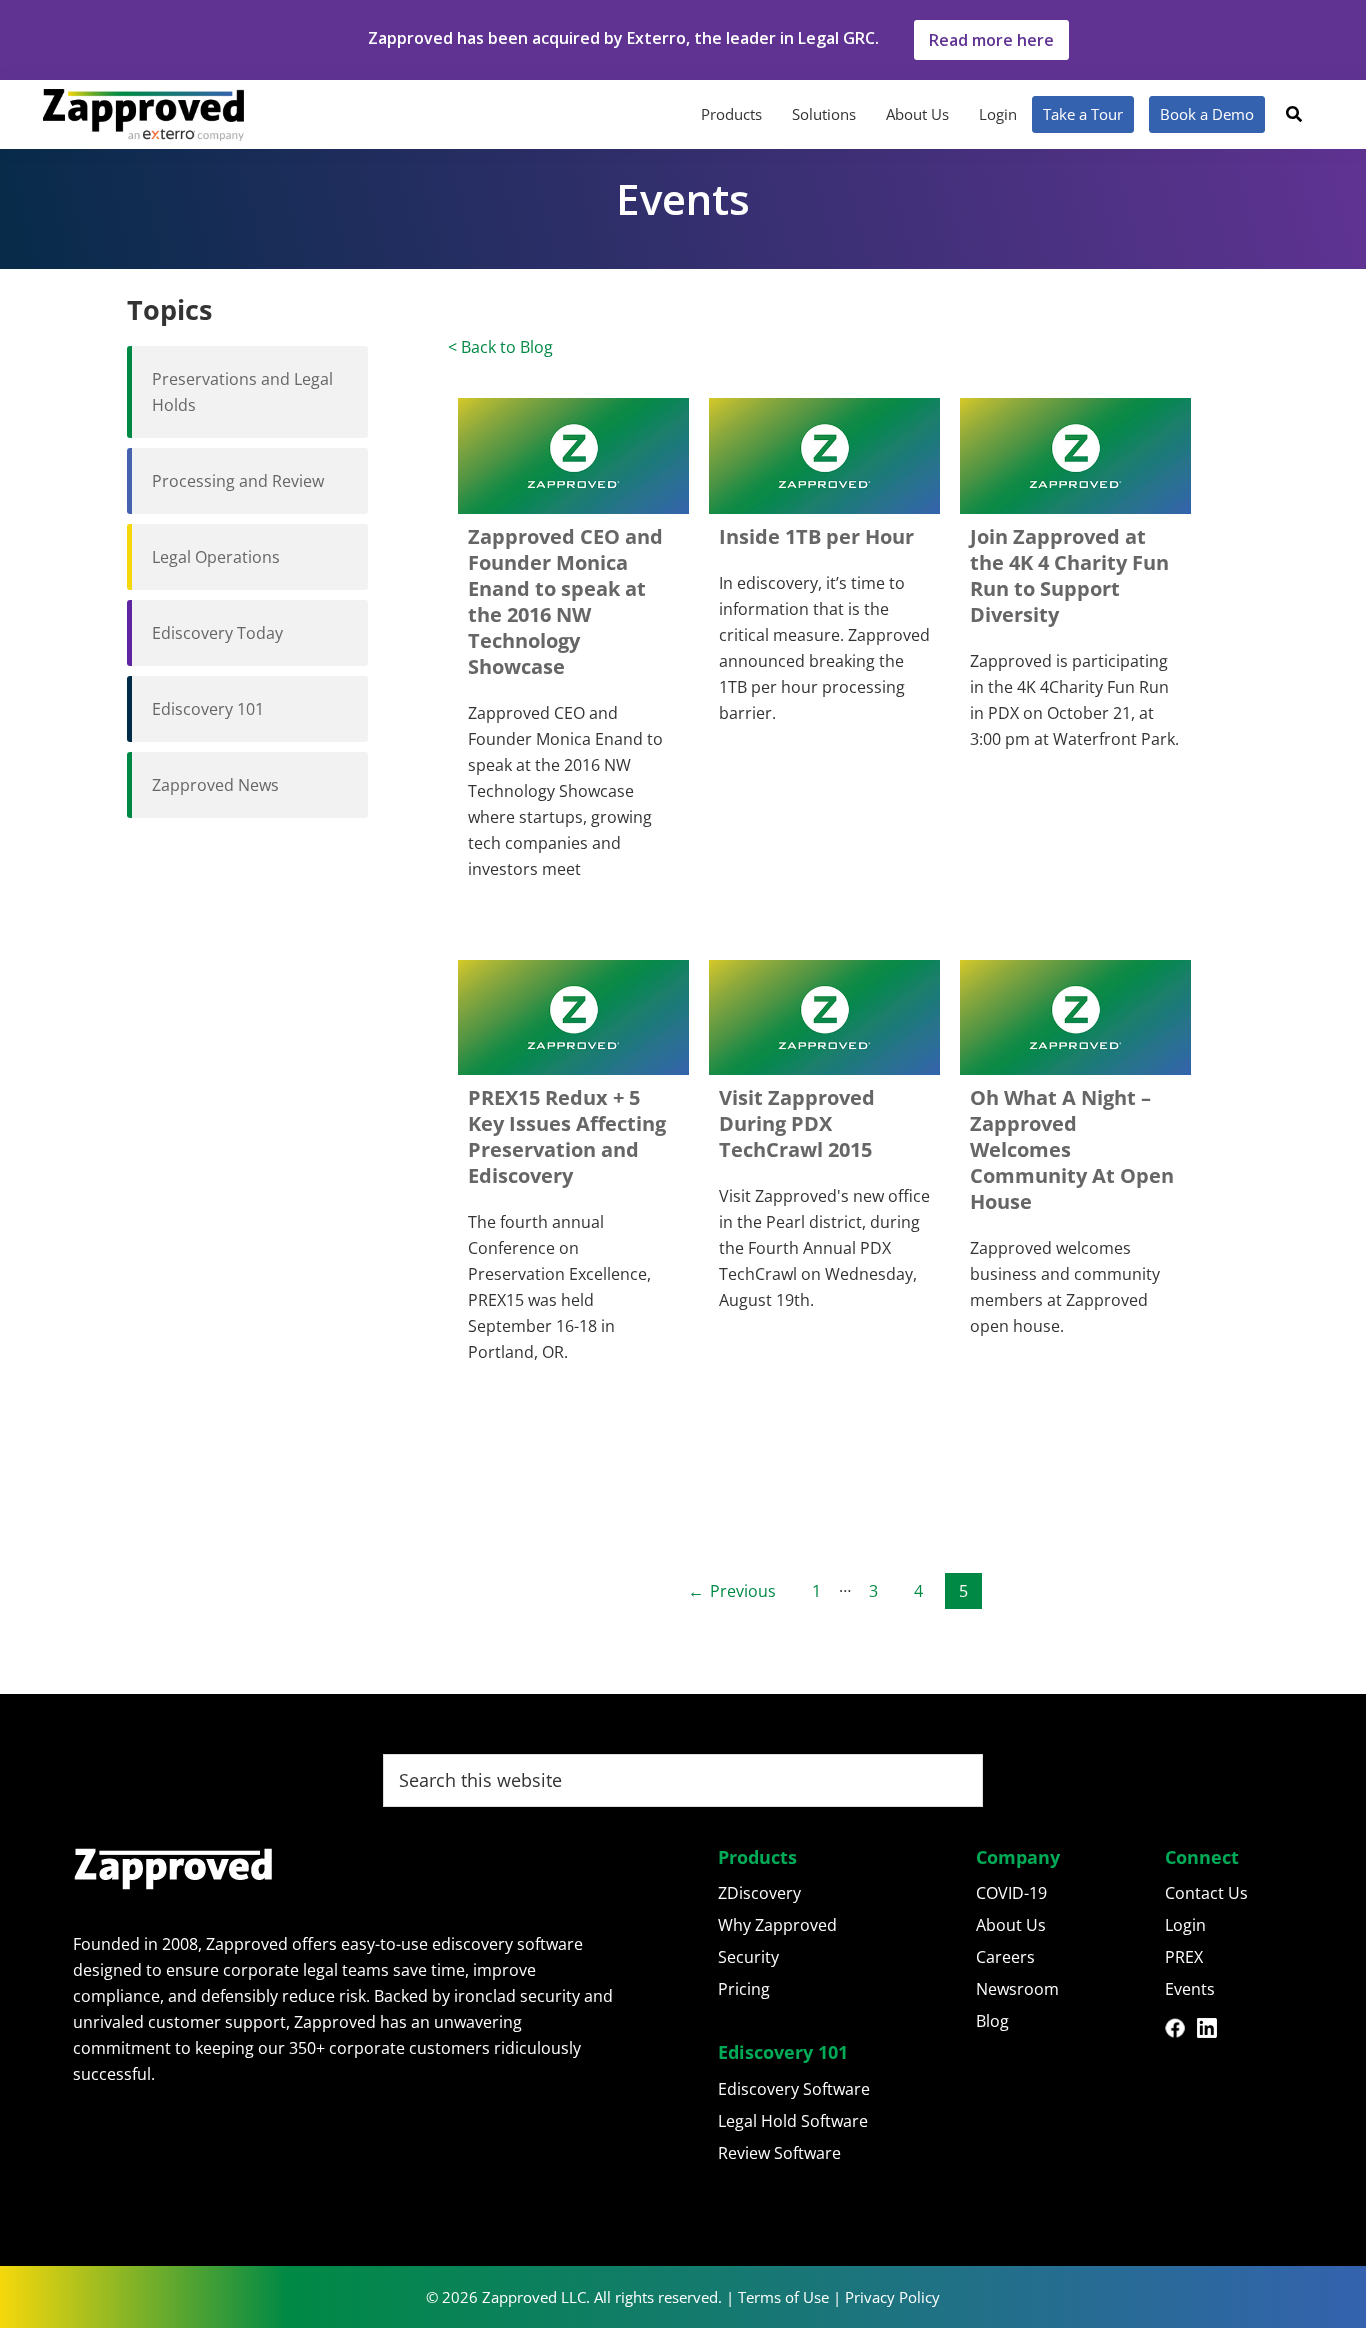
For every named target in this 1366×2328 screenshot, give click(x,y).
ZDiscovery (759, 1893)
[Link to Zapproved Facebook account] (1181, 2031)
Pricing (744, 1989)
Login (1185, 1925)
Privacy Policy (892, 2297)
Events (1190, 1989)
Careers (1005, 1957)
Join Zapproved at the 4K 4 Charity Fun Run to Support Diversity (1069, 575)
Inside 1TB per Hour (816, 536)
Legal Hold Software (793, 2121)
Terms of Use (783, 2297)
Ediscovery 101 (208, 709)
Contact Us (1206, 1893)
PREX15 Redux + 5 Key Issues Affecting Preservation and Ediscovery (567, 1136)
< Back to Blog (500, 347)
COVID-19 (1011, 1893)
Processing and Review (238, 481)
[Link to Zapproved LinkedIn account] (1213, 2031)
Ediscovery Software (794, 2089)
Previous (743, 1591)
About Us (1011, 1925)
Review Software (779, 2153)
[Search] (1294, 114)
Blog (992, 2021)
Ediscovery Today (217, 633)
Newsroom (1017, 1989)
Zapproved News (215, 785)
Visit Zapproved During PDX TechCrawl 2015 (797, 1123)
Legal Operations (216, 557)
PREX (1184, 1957)
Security (748, 1957)
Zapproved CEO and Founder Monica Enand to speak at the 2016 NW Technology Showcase (565, 601)
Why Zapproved (777, 1925)
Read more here (991, 40)
